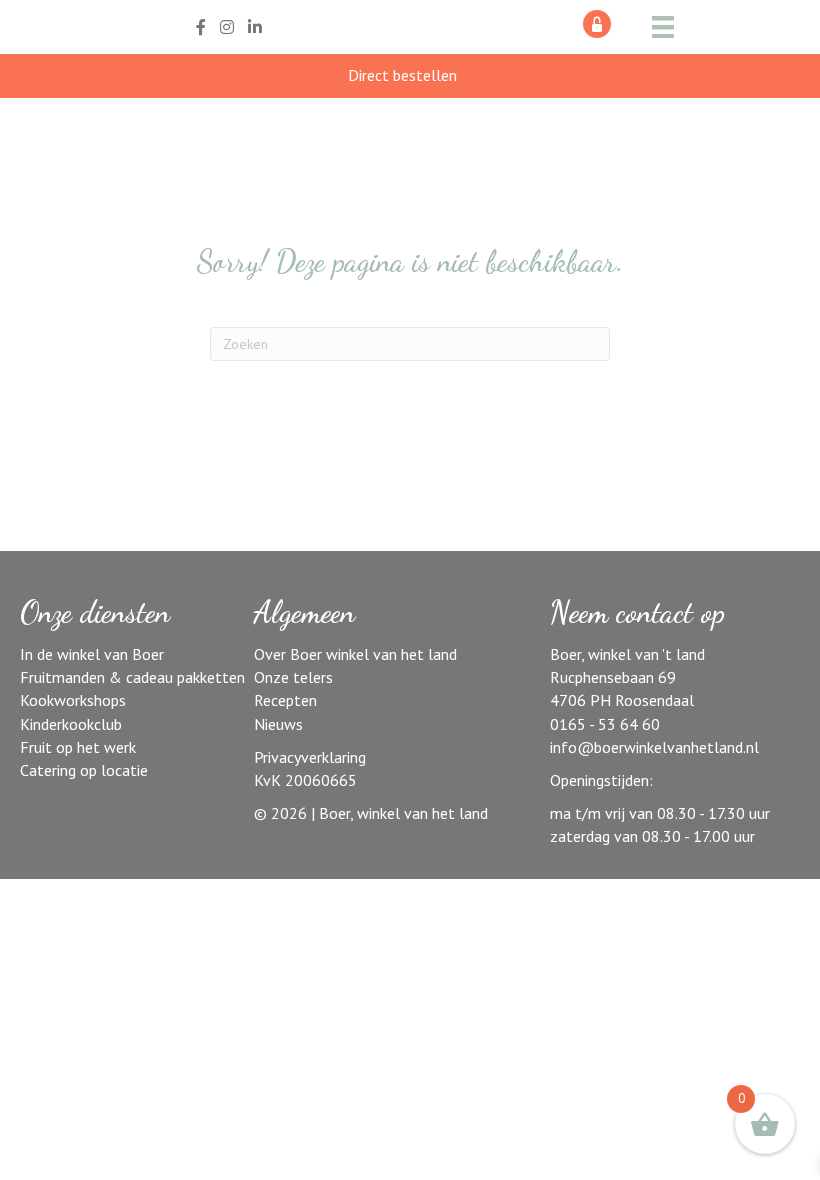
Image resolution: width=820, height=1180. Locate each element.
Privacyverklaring (310, 757)
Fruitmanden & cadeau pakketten (132, 677)
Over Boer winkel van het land (355, 654)
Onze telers (293, 677)
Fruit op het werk (78, 747)
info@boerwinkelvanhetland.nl (654, 747)
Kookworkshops (73, 700)
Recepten (285, 700)
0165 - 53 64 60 (605, 724)
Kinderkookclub (71, 724)
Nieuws (278, 724)
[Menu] (663, 27)
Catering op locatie (84, 770)
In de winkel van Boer (92, 654)
